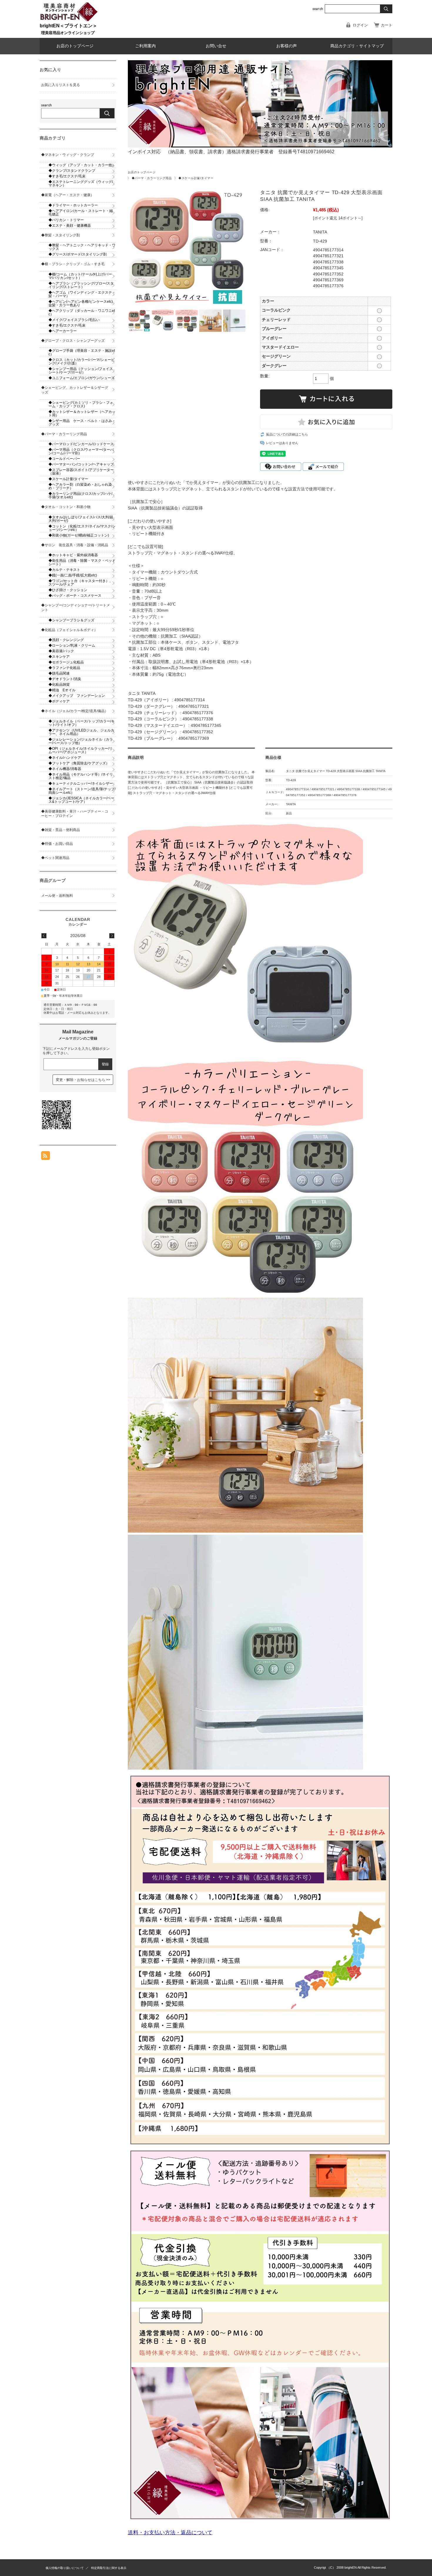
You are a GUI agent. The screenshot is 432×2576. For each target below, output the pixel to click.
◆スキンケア (59, 657)
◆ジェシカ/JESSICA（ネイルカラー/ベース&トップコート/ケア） (81, 800)
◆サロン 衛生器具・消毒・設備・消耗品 (75, 545)
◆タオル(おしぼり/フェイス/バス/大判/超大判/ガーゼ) (81, 519)
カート (387, 25)
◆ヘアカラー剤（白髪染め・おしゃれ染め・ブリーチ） (80, 486)
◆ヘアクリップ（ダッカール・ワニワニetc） (82, 312)
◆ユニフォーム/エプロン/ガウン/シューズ (82, 378)
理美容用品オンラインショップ (68, 33)
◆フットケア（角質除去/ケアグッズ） (79, 763)
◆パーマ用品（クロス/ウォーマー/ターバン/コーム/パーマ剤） (81, 451)
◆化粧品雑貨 (59, 685)
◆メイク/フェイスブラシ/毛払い (74, 320)
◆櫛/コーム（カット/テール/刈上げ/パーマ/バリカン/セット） (80, 276)
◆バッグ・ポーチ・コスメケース (75, 596)
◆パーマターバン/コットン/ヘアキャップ (81, 464)
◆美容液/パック (61, 651)
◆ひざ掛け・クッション (68, 590)
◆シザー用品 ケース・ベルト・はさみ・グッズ (82, 423)
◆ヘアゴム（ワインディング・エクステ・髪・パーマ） (82, 294)
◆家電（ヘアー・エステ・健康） (68, 195)
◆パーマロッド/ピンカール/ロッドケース (81, 444)
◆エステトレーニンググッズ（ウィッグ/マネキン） (81, 184)
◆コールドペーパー (64, 459)
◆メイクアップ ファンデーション (77, 696)
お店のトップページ (75, 46)
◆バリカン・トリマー (66, 220)
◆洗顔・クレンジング (66, 640)
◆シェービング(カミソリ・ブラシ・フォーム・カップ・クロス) (81, 404)
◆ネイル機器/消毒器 (65, 769)
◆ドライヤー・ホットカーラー (73, 205)
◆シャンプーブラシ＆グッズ (71, 620)
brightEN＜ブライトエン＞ (68, 26)
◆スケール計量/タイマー (196, 178)
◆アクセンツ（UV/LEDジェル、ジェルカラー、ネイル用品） (81, 732)
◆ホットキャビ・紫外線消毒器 (73, 555)
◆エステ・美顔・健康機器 (70, 226)
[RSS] (46, 1157)
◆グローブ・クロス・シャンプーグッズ (73, 341)
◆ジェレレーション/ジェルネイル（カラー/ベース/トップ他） (81, 741)
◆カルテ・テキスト (64, 570)
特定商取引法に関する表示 (109, 2568)
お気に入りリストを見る (61, 85)
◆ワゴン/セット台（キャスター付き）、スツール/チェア (81, 583)
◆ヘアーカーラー (63, 331)
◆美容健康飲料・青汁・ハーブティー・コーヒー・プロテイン (75, 814)
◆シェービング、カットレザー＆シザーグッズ (75, 390)
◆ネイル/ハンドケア (65, 758)
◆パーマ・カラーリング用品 (152, 178)
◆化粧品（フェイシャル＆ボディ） (69, 630)
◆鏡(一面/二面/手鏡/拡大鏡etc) (73, 575)
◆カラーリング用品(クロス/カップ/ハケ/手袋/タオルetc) (80, 495)
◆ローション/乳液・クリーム (72, 645)
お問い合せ (216, 46)
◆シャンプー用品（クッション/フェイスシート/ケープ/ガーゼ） (81, 371)
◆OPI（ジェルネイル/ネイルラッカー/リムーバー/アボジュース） (81, 750)
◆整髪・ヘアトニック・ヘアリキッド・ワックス (82, 247)
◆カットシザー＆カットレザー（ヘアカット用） (82, 413)
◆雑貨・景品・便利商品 (61, 830)
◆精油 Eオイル (62, 690)
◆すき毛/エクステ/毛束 (67, 176)
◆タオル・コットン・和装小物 (66, 507)
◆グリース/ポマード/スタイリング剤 (78, 254)
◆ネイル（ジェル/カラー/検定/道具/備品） (75, 711)
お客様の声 (287, 46)
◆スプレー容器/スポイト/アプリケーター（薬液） (81, 472)
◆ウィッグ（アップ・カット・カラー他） (82, 165)
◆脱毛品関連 (59, 673)
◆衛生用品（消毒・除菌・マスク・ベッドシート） (82, 562)
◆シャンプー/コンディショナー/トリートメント (76, 608)
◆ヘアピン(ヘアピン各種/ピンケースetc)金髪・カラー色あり (81, 303)
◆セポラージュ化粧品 (66, 662)
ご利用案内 (145, 46)
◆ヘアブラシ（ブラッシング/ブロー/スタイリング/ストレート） (81, 285)
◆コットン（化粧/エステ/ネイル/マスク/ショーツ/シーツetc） (82, 528)
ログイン (360, 25)
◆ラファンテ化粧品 (64, 668)
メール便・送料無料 (57, 896)
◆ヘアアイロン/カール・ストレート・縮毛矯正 (81, 213)
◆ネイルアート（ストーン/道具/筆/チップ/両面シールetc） (82, 791)
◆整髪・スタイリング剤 (61, 235)
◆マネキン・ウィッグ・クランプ (68, 155)
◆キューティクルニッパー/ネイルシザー (81, 783)
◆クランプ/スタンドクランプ (72, 171)
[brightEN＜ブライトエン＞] (69, 20)
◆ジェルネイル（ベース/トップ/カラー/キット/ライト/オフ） (82, 723)
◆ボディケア (61, 701)
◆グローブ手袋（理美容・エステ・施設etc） (82, 352)
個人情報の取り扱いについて (65, 2568)
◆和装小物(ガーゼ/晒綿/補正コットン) (79, 535)
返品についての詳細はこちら (287, 434)
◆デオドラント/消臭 (65, 679)
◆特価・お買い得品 (57, 844)
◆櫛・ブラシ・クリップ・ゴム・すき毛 (73, 264)
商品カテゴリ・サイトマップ (357, 46)
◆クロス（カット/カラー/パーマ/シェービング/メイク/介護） (82, 361)
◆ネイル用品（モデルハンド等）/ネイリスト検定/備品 (81, 776)
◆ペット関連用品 (55, 858)
